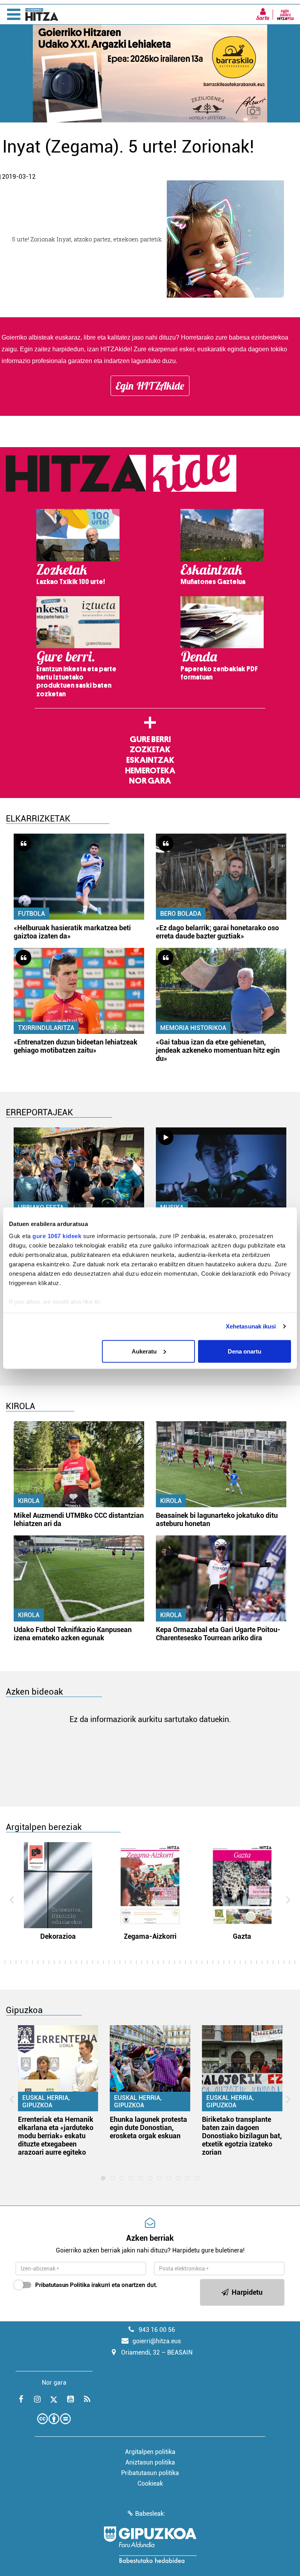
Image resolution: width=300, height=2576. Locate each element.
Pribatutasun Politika (62, 2285)
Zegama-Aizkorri (150, 1936)
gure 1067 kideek (57, 1236)
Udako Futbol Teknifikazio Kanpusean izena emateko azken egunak (73, 1634)
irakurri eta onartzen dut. (96, 2285)
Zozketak (150, 750)
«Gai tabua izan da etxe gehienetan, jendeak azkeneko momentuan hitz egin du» (218, 1050)
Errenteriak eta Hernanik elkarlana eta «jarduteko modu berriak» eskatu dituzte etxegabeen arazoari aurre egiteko (56, 2136)
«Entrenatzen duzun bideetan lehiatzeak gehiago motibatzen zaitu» (76, 1046)
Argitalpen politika (150, 2452)
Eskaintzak (150, 760)
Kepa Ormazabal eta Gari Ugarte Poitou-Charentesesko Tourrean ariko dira (218, 1634)
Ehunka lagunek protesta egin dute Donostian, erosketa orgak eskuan (148, 2127)
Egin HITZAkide (150, 386)
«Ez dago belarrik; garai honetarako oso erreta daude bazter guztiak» (217, 932)
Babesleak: (150, 2514)
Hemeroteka (150, 771)
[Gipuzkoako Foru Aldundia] (150, 2545)
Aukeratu (144, 1351)
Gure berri (150, 739)
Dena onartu (245, 1351)
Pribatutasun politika (150, 2473)
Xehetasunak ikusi (251, 1326)
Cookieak (150, 2483)
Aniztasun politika (150, 2462)
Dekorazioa (58, 1936)
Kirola (29, 1501)
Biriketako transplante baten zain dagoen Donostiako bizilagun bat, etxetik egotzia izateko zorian (242, 2136)
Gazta (242, 1936)
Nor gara (150, 781)
